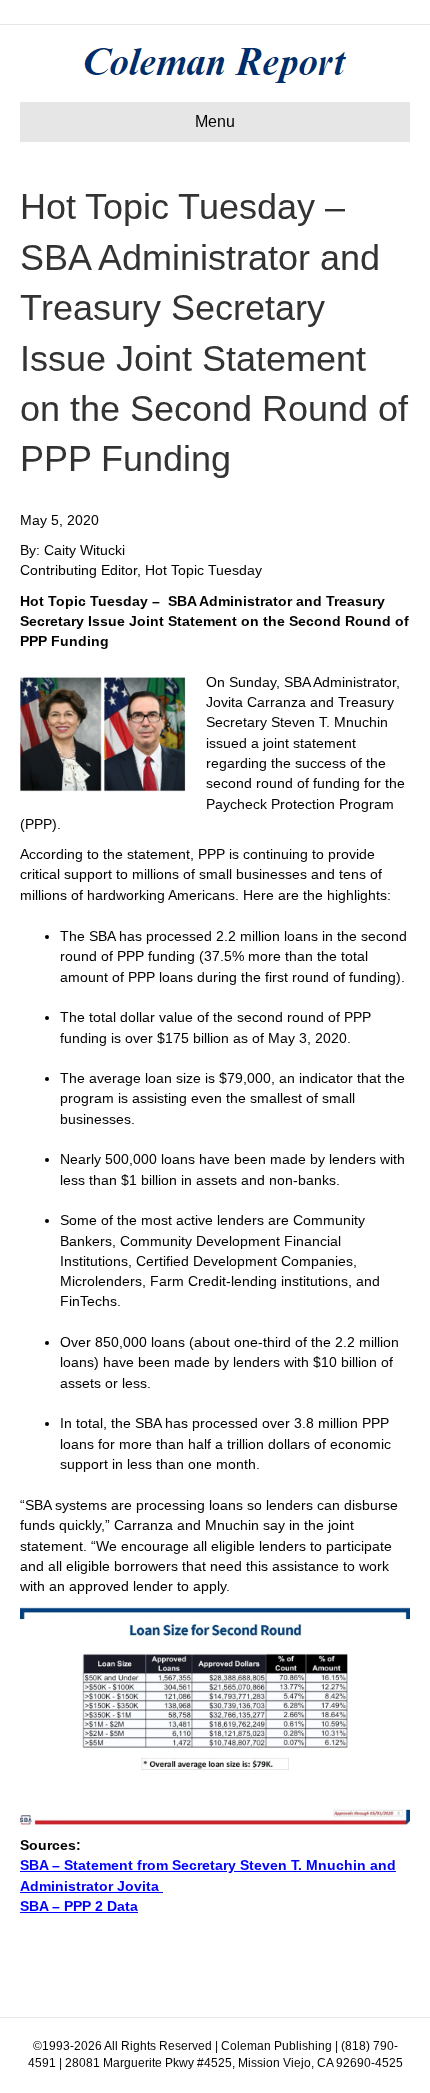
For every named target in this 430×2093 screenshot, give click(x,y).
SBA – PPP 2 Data (79, 1906)
